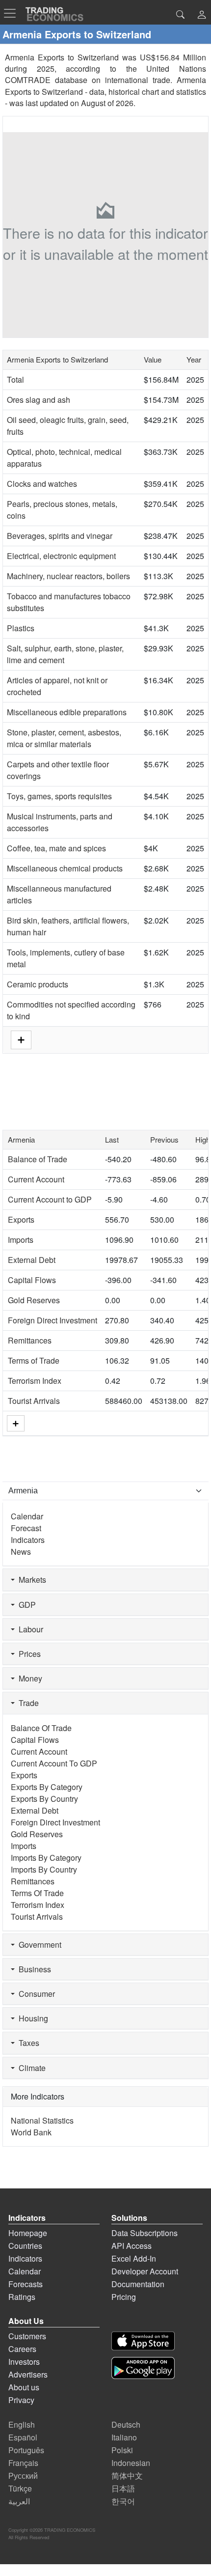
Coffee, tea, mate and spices (56, 848)
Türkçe (20, 2488)
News (21, 1552)
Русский (23, 2476)
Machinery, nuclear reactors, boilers (68, 576)
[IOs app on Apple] (143, 2341)
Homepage (28, 2233)
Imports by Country (44, 1869)
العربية (19, 2501)
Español (23, 2437)
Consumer (35, 1994)
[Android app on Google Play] (143, 2368)
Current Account (36, 1179)
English (22, 2424)
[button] (202, 15)
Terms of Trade (34, 1360)
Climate (30, 2068)
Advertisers (28, 2374)
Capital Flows (32, 1280)
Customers (27, 2336)
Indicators (28, 1540)
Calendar (27, 1516)
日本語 (123, 2488)
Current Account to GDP (50, 1199)
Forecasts (26, 2284)
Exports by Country (44, 1799)
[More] (16, 1423)
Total (15, 379)
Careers (22, 2349)
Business (33, 1969)
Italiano (124, 2437)
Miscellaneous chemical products (65, 868)
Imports (21, 1240)
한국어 (123, 2501)
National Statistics (42, 2120)
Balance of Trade (38, 1159)
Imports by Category (46, 1858)
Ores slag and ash (39, 400)
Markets (30, 1580)
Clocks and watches (42, 484)
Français (23, 2463)
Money (28, 1678)
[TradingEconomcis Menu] (13, 13)
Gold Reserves (34, 1300)
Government (38, 1945)
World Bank (31, 2132)
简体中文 (127, 2476)
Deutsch (126, 2424)
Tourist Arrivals (34, 1401)
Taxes (27, 2043)
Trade (27, 1703)
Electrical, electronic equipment (61, 556)
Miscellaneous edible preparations (67, 712)
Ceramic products (38, 984)
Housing (31, 2018)
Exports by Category (47, 1787)
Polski (122, 2450)
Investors (24, 2362)
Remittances (30, 1340)
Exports (21, 1219)
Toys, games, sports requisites (59, 796)
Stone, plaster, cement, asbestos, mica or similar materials (64, 738)
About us (24, 2387)
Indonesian (131, 2463)
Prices (28, 1654)
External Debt (32, 1260)
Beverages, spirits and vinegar (60, 536)
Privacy (21, 2400)
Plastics (21, 628)
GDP (25, 1605)
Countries (25, 2246)
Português (26, 2450)
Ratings (22, 2297)
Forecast (26, 1528)
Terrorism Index (35, 1381)
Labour (29, 1629)
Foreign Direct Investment (53, 1320)
